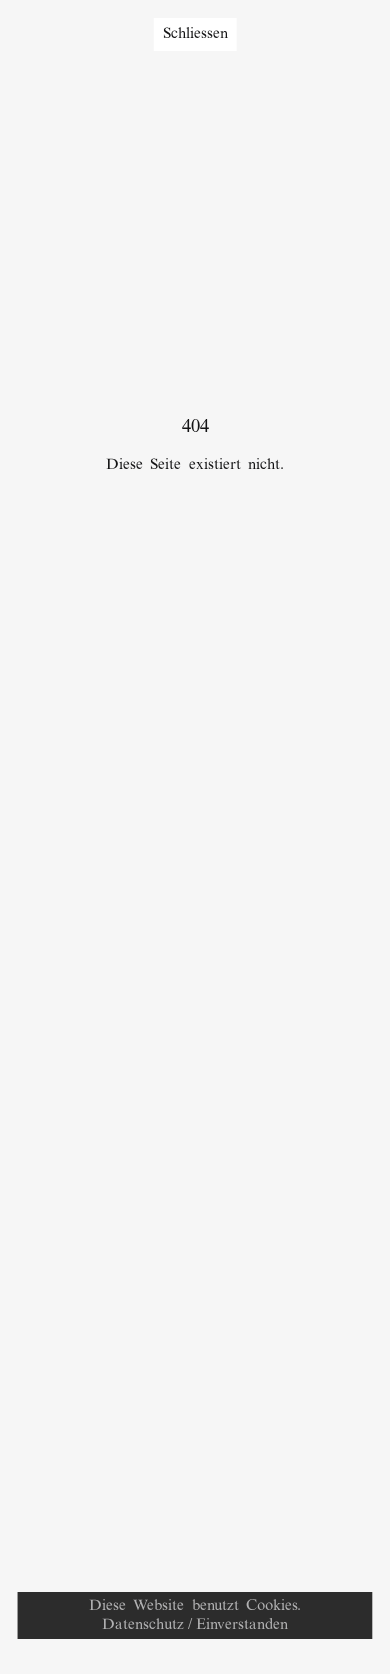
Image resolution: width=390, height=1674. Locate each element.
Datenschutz (143, 1625)
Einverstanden (242, 1625)
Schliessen (195, 34)
